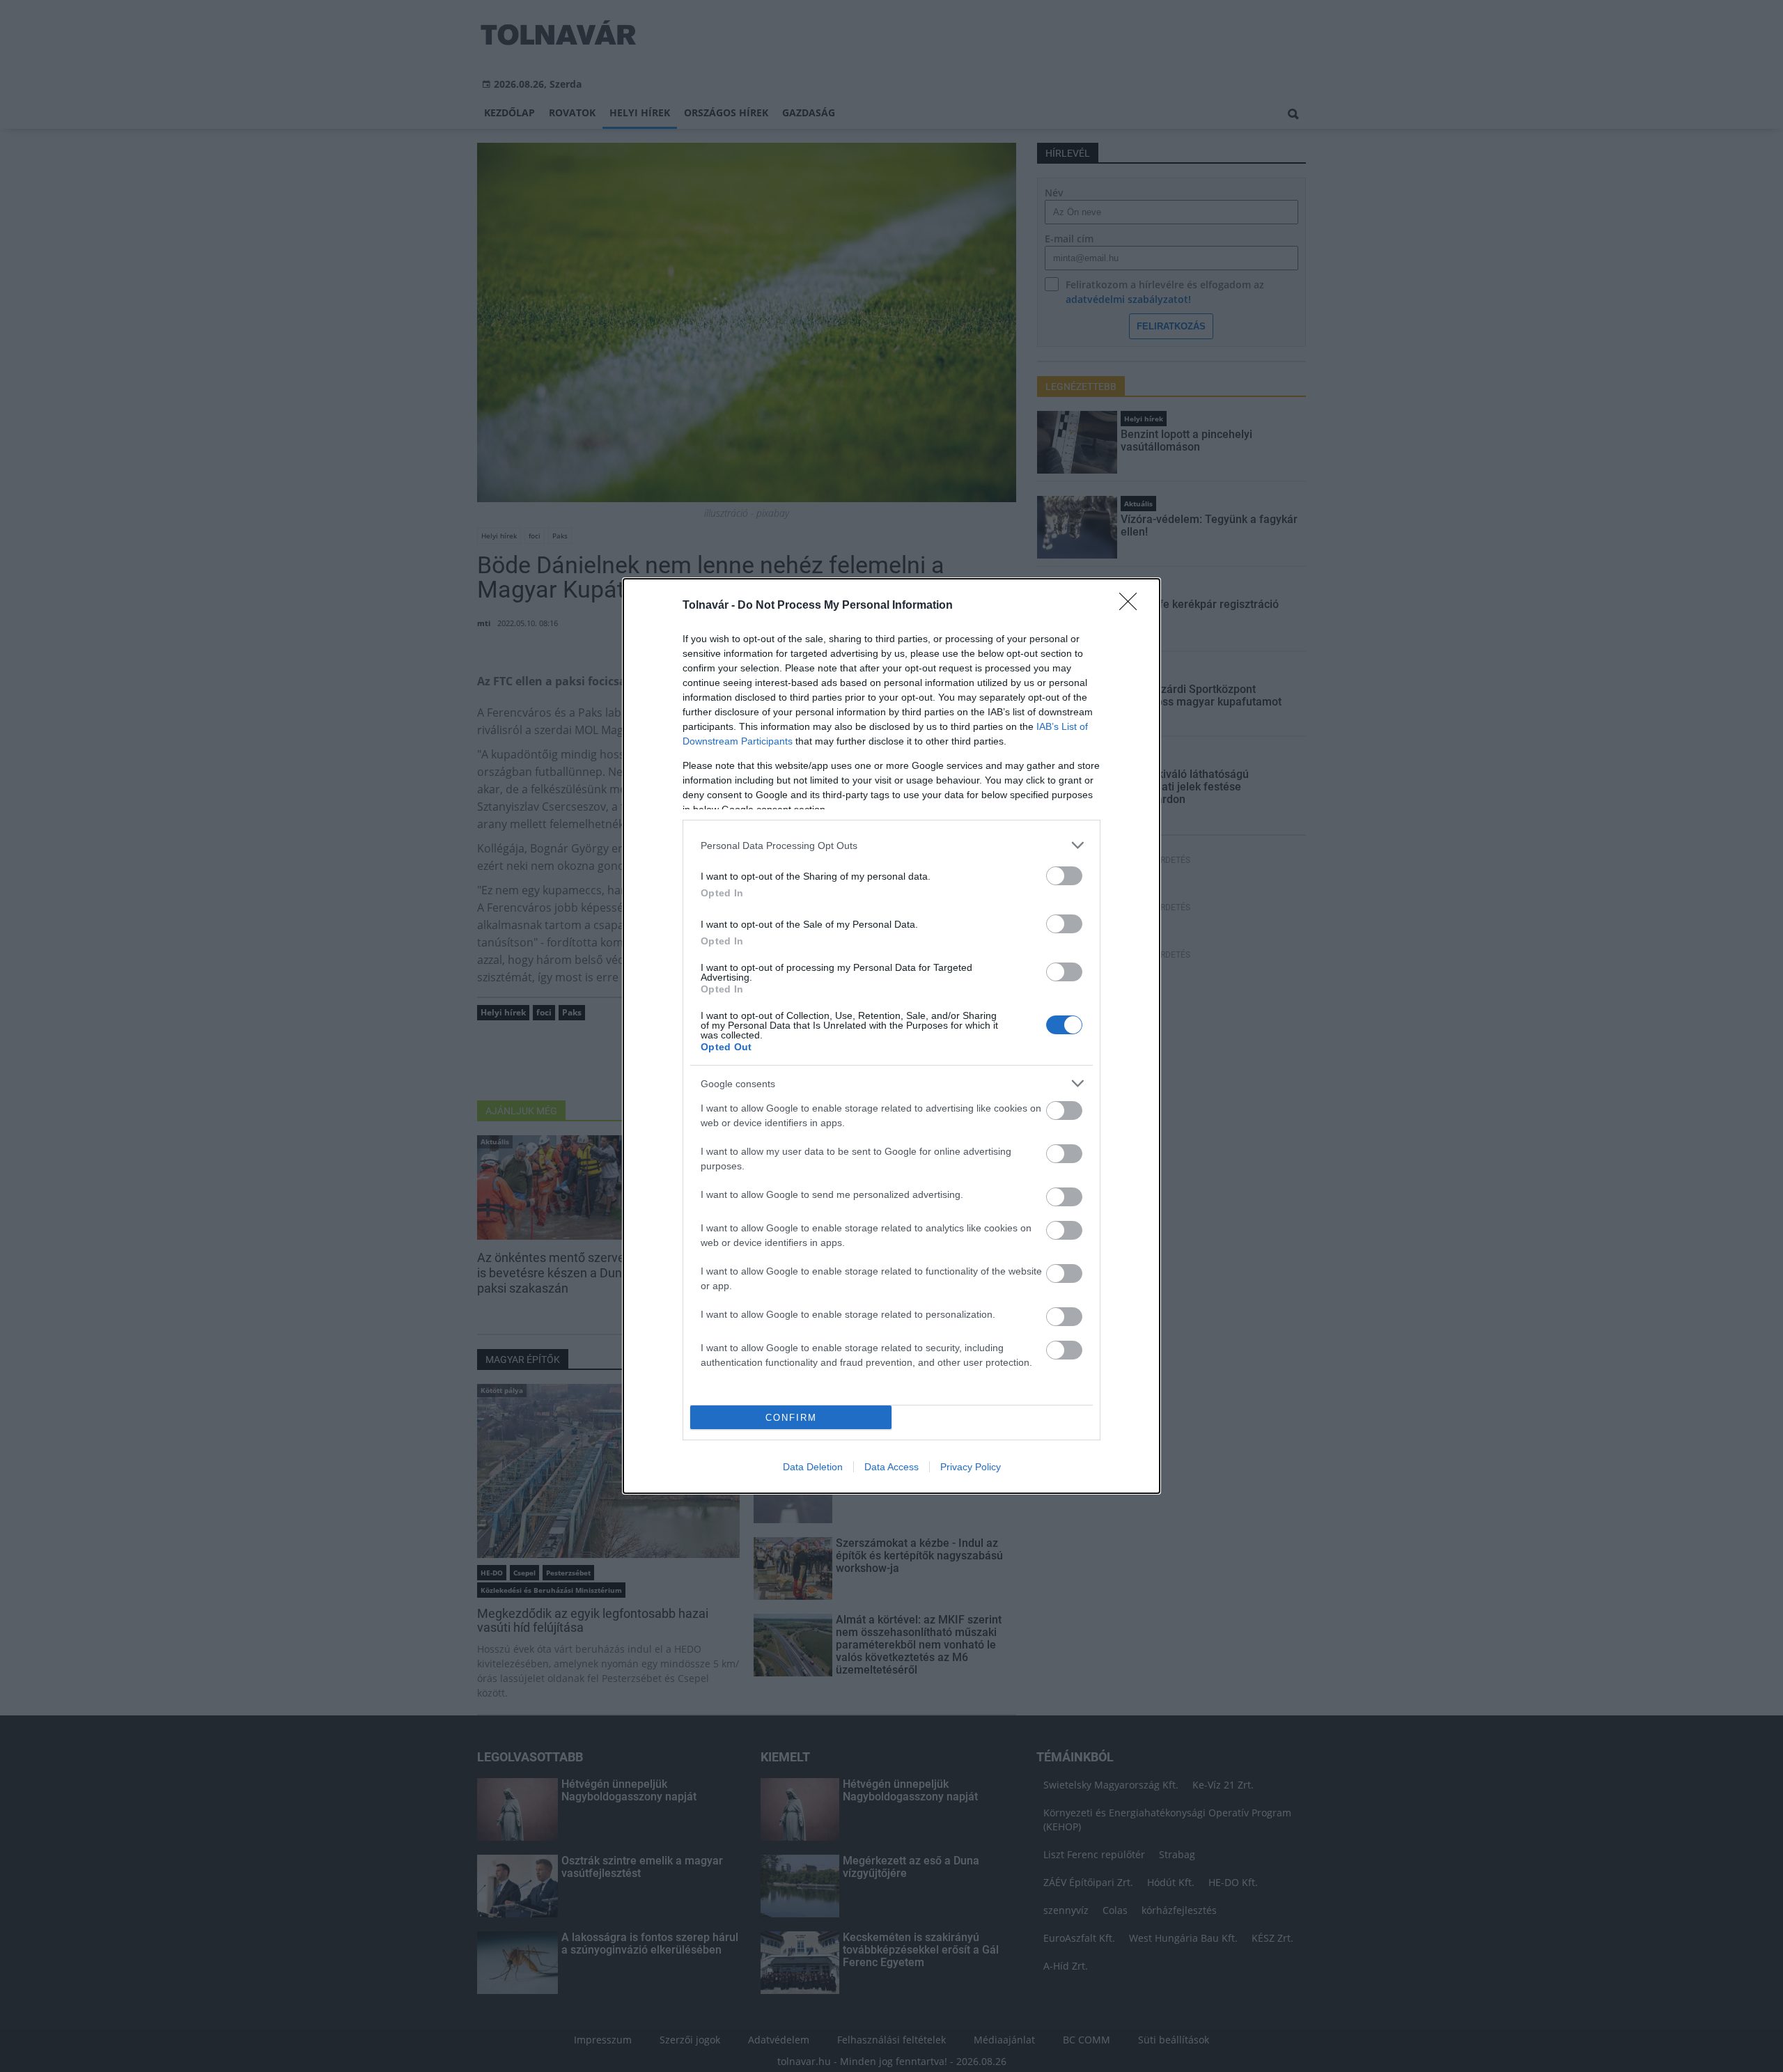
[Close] (1132, 606)
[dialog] (891, 1036)
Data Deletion (813, 1467)
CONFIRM (791, 1418)
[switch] (1064, 876)
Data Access (891, 1467)
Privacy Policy (971, 1467)
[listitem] (891, 845)
